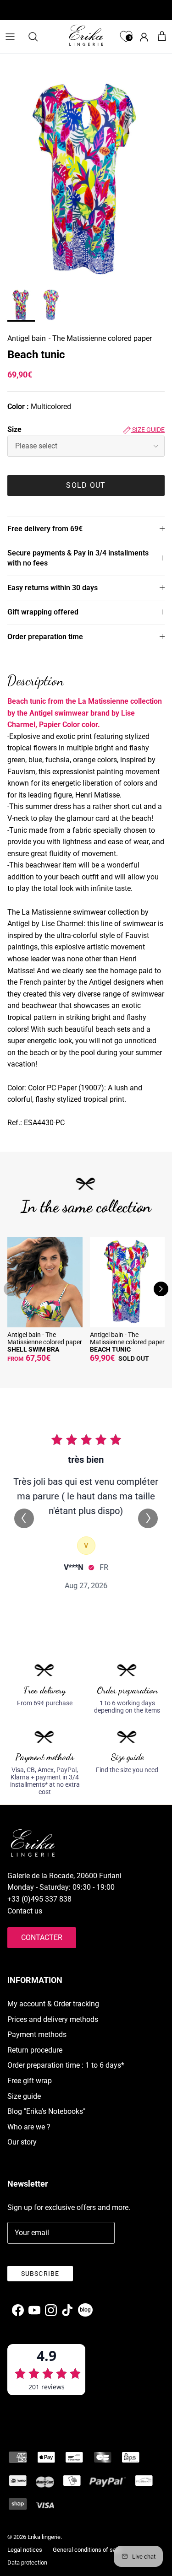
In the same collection (86, 1206)
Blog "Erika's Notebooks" (46, 2111)
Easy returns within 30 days (53, 588)
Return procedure (35, 2050)
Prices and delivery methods (53, 2019)
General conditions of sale (87, 2550)
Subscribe (40, 2274)
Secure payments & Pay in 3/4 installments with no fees (78, 558)
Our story (22, 2142)
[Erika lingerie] (86, 35)
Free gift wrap (30, 2081)
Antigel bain (27, 338)
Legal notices (25, 2550)
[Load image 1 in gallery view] (86, 181)
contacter (42, 1937)
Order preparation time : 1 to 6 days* (66, 2065)
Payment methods (37, 2034)
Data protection (27, 2563)
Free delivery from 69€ (45, 529)
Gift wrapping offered (43, 612)
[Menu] (10, 37)
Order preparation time (45, 637)
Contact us (25, 1911)
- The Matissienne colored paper (100, 338)
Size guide (148, 430)
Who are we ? (29, 2127)
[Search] (38, 37)
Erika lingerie (44, 2537)
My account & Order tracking (53, 2004)
